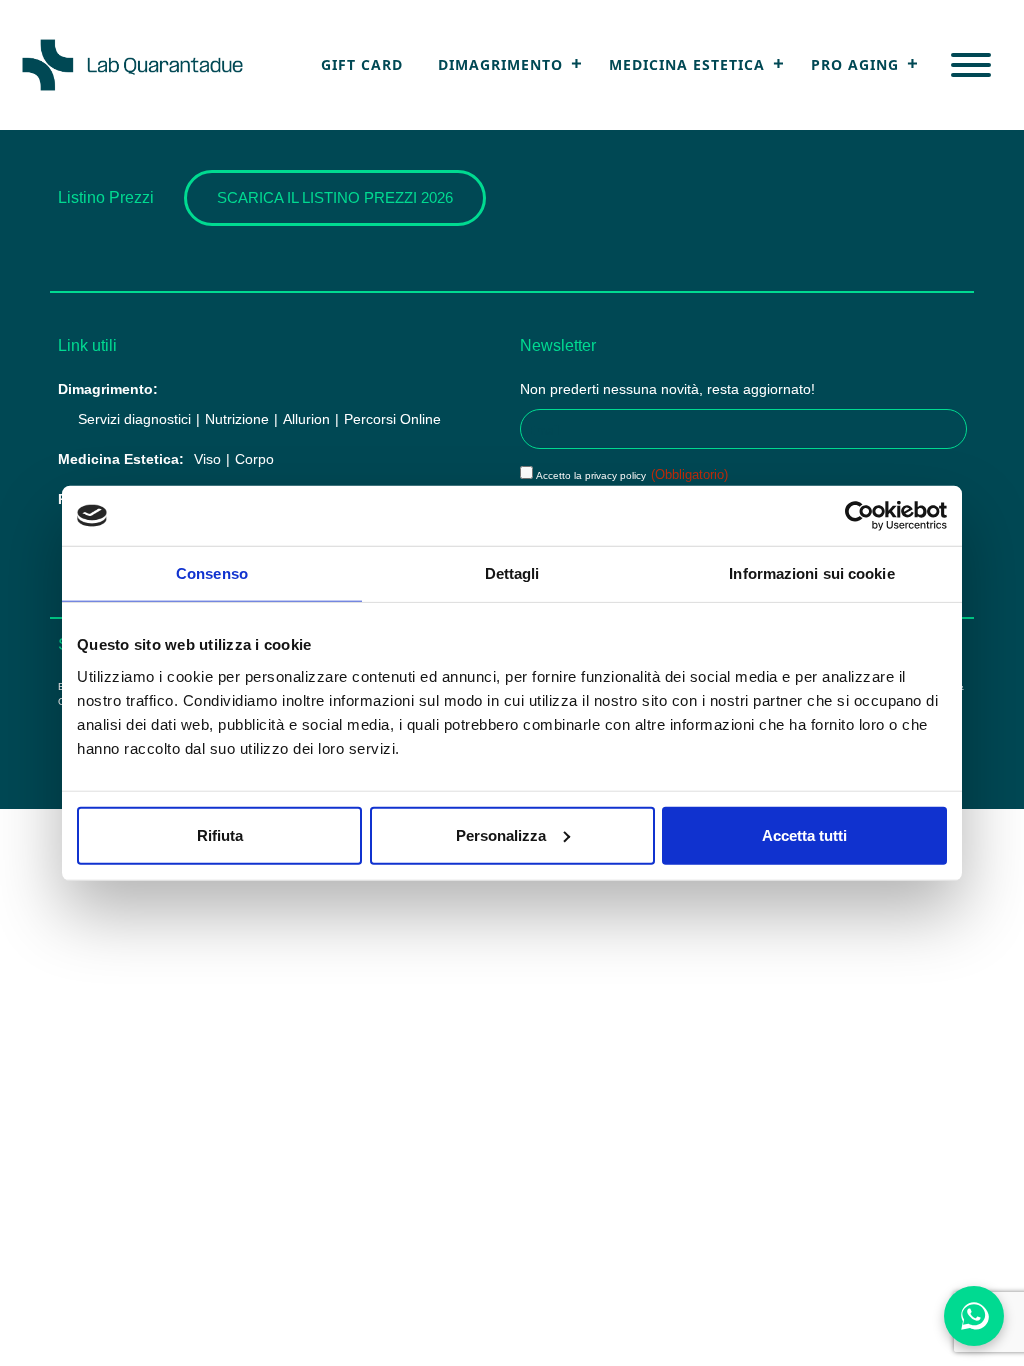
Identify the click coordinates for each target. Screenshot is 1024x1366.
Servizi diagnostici (134, 419)
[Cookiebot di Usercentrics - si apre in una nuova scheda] (859, 516)
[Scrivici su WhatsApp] (974, 1316)
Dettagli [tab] (512, 573)
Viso (207, 459)
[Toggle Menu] (971, 65)
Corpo (254, 459)
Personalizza (501, 834)
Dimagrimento (500, 64)
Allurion (306, 419)
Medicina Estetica (687, 64)
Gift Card (362, 64)
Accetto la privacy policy (632, 475)
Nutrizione (237, 419)
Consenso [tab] (212, 573)
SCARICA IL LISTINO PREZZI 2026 (335, 197)
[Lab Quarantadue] (133, 65)
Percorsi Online (392, 419)
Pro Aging (855, 64)
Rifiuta (220, 834)
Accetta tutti (804, 834)
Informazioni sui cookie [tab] (811, 573)
